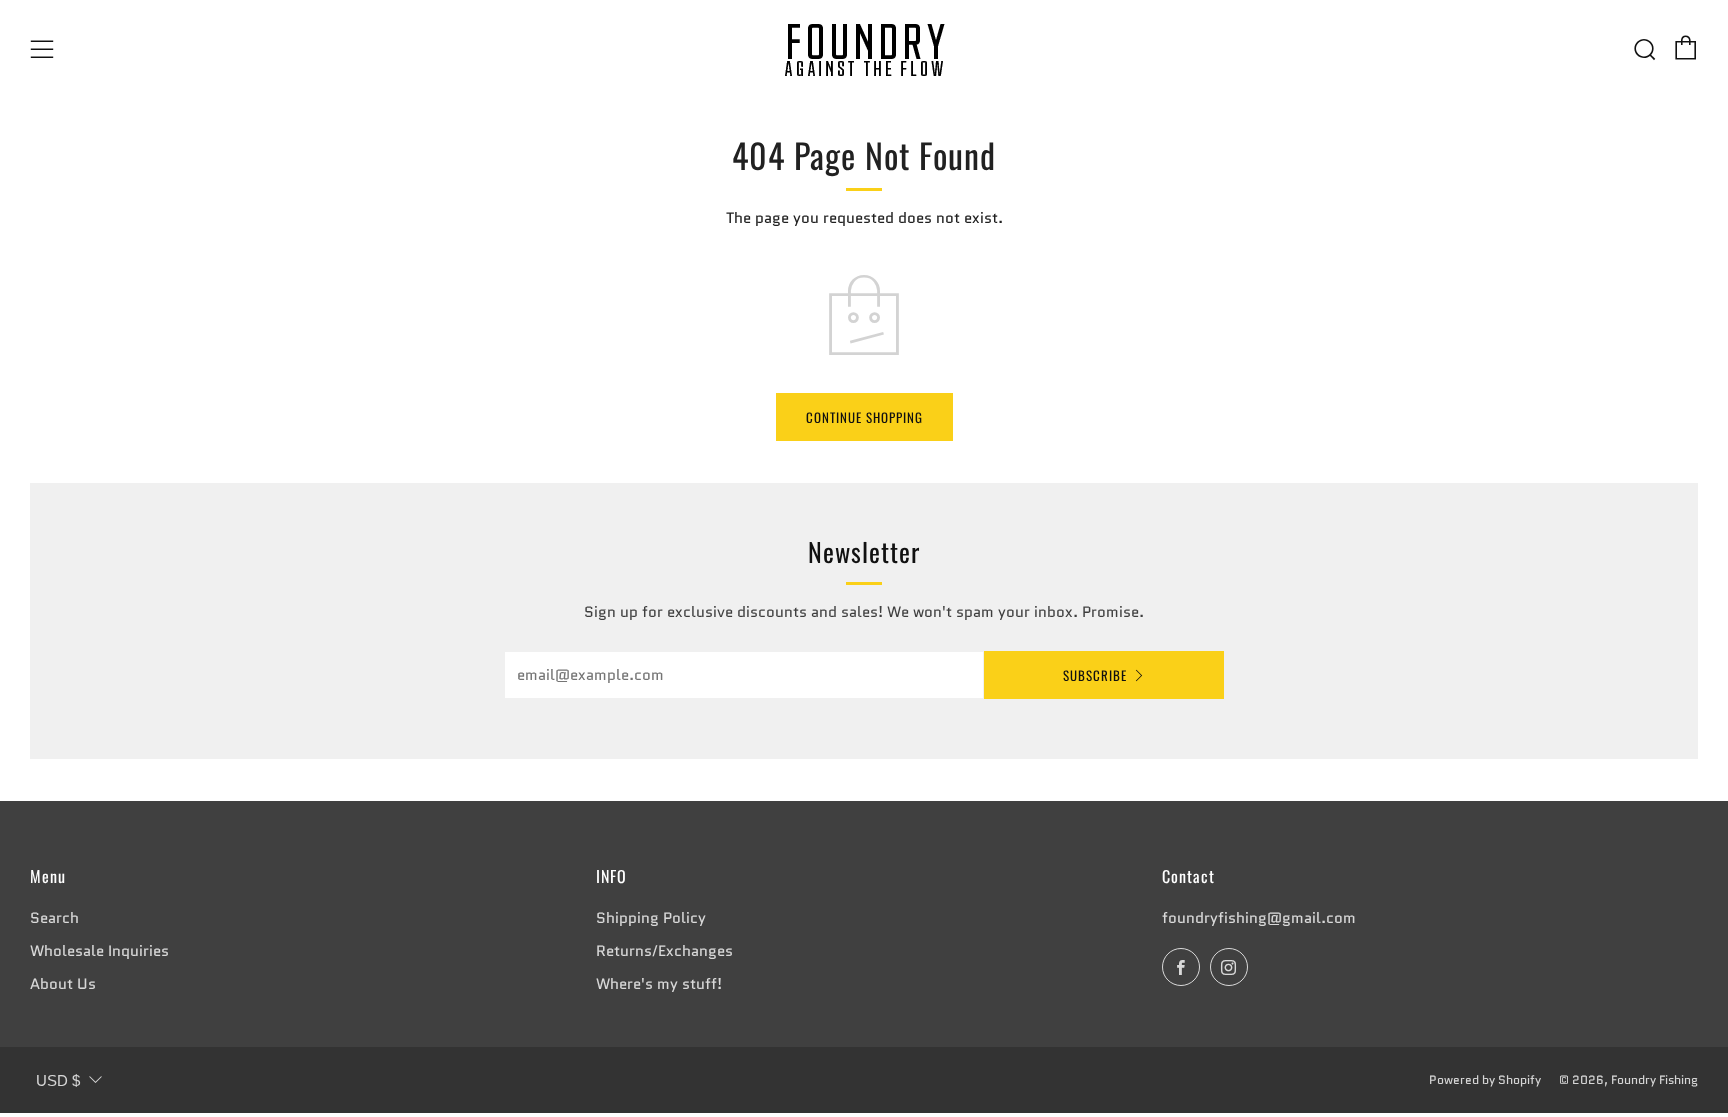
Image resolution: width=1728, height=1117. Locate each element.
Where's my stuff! (659, 984)
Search (54, 918)
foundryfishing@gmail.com (1259, 918)
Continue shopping (864, 417)
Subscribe (1095, 675)
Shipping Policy (651, 918)
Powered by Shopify (1485, 1079)
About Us (63, 984)
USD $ (58, 1080)
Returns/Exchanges (664, 951)
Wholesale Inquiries (99, 951)
